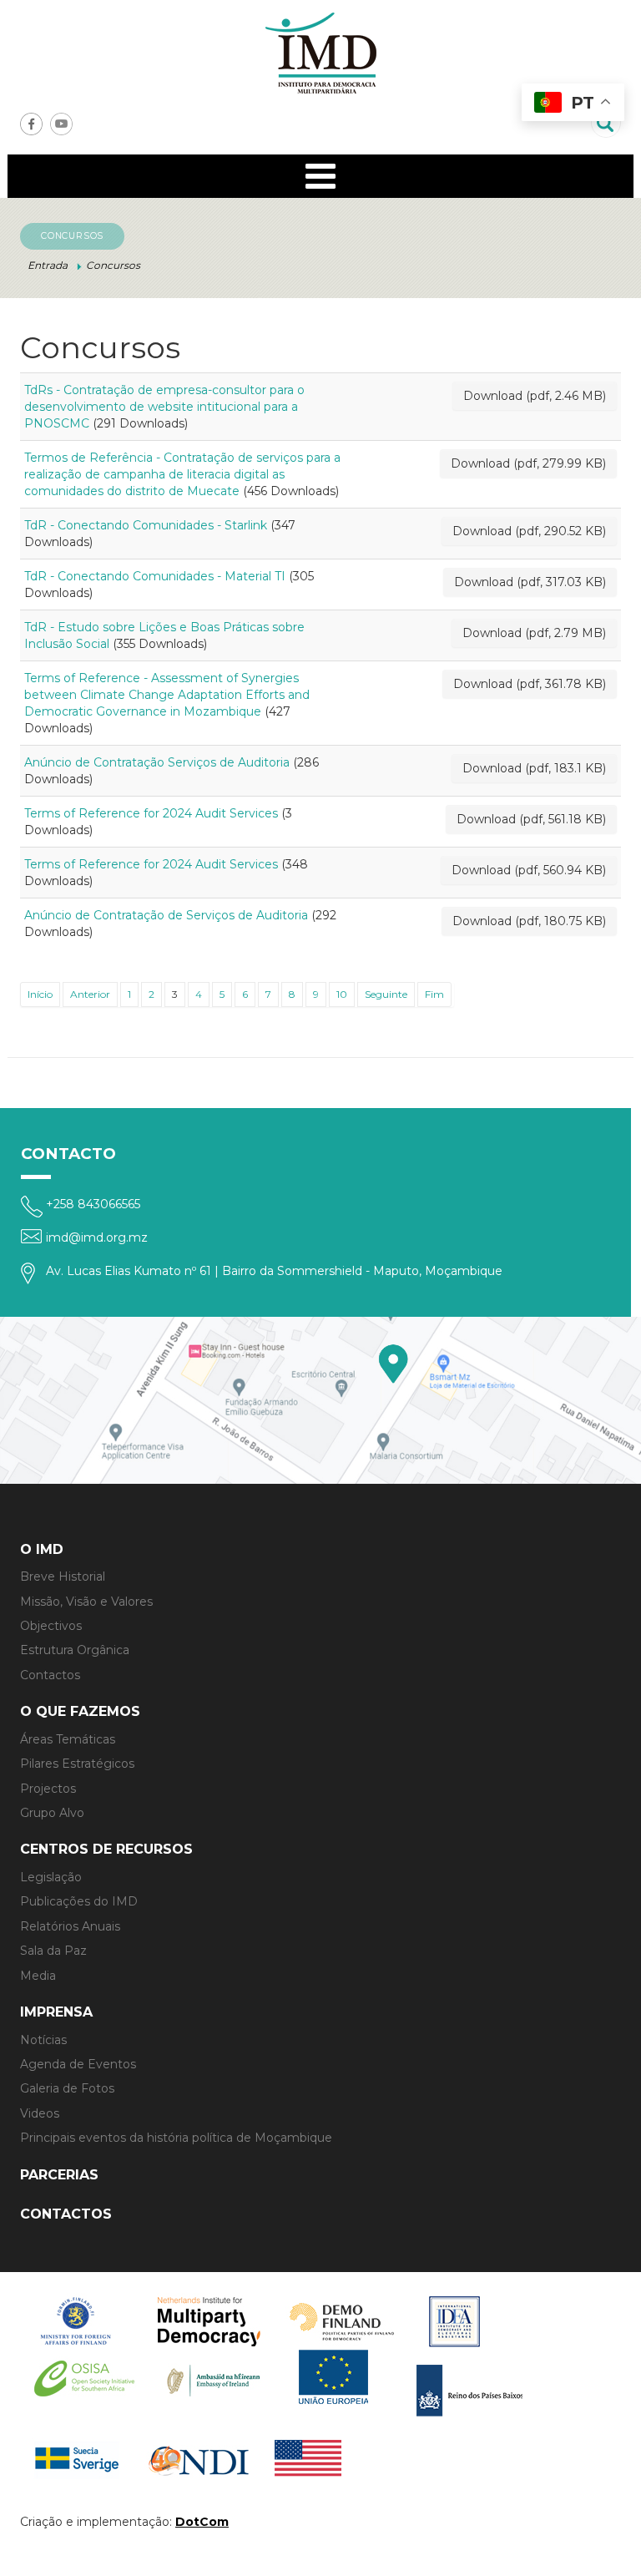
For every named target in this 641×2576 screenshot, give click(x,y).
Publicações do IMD (79, 1901)
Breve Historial (63, 1576)
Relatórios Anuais (70, 1926)
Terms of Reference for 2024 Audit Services (151, 813)
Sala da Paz (53, 1951)
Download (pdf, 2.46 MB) (535, 396)
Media (38, 1976)
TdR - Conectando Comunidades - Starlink (146, 525)
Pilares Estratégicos (77, 1764)
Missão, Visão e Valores (86, 1602)
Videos (40, 2113)
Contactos (50, 1675)
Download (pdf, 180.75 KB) (529, 921)
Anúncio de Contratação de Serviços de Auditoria (166, 915)
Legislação (51, 1877)
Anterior (90, 994)
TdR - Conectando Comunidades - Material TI (155, 576)
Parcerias (59, 2175)
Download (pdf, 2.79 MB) (534, 633)
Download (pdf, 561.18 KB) (531, 819)
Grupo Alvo (52, 1813)
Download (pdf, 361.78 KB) (530, 684)
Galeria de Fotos (67, 2088)
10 (342, 994)
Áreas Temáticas (68, 1739)
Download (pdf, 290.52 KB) (529, 531)
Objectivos (51, 1626)
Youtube (61, 124)
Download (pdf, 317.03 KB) (530, 582)
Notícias (43, 2040)
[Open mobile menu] (320, 176)
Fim (434, 994)
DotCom (202, 2522)
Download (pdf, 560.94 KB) (529, 870)
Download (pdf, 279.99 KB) (528, 463)
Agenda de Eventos (78, 2064)
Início (40, 994)
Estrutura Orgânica (75, 1650)
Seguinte (386, 994)
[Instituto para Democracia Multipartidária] (320, 53)
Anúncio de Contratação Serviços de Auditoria (157, 762)
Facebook (31, 124)
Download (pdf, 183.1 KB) (534, 768)
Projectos (48, 1789)
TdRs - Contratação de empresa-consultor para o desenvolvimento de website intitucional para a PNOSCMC (164, 407)
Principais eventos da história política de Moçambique (176, 2138)
